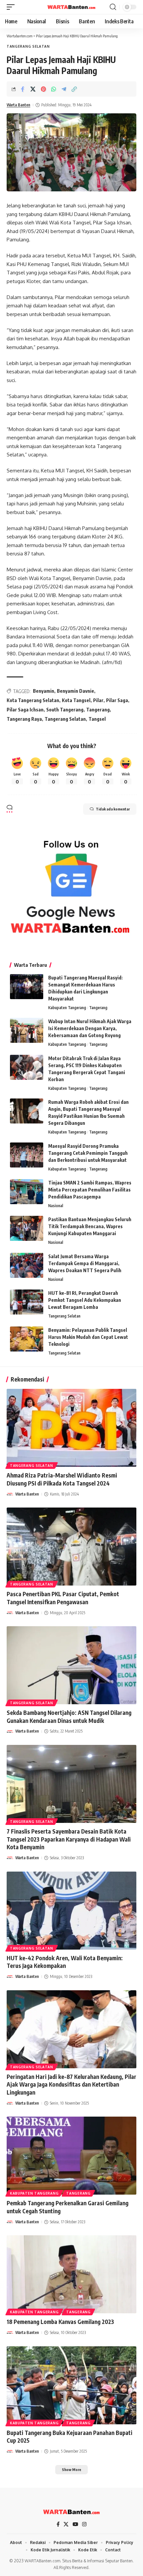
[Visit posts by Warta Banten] (10, 1494)
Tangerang (98, 710)
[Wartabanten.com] (71, 7)
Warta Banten (18, 105)
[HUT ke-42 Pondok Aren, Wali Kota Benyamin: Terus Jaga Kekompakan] (71, 1911)
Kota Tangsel (76, 700)
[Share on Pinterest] (43, 89)
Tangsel (97, 719)
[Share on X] (33, 89)
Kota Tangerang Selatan (33, 700)
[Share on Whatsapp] (54, 89)
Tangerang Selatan (28, 46)
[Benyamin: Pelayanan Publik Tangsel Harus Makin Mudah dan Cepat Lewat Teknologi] (27, 1339)
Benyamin (44, 691)
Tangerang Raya (24, 719)
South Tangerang (65, 710)
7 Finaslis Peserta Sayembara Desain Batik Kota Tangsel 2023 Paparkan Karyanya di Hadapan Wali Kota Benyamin (69, 1839)
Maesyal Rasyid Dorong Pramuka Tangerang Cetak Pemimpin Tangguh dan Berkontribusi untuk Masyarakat (88, 1153)
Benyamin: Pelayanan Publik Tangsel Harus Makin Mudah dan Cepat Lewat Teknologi (88, 1337)
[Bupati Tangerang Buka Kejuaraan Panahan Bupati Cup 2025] (71, 2385)
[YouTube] (75, 2524)
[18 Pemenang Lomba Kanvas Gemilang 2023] (71, 2274)
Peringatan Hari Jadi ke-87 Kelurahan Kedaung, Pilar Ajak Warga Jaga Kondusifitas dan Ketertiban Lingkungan (71, 2085)
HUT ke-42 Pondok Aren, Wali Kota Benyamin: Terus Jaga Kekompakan (65, 1962)
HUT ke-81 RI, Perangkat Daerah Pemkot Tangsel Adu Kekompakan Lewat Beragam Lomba (85, 1300)
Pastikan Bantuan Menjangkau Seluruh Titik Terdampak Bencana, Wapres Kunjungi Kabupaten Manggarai (90, 1226)
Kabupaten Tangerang (67, 1008)
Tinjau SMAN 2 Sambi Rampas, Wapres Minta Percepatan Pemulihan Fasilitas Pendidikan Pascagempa (90, 1190)
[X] (66, 2524)
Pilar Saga (117, 700)
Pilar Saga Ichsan (25, 710)
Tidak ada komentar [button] (113, 809)
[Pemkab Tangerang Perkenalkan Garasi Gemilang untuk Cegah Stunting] (71, 2156)
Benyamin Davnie (75, 691)
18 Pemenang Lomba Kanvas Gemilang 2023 (60, 2322)
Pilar (98, 700)
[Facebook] (58, 2524)
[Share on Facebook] (23, 89)
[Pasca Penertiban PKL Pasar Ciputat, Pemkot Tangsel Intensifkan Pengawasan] (71, 1547)
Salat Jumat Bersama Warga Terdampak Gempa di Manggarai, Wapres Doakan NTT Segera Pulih (85, 1263)
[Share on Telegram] (64, 89)
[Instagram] (84, 2524)
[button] (12, 7)
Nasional (56, 1206)
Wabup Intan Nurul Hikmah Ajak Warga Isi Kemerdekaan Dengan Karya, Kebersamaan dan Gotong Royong (90, 1028)
